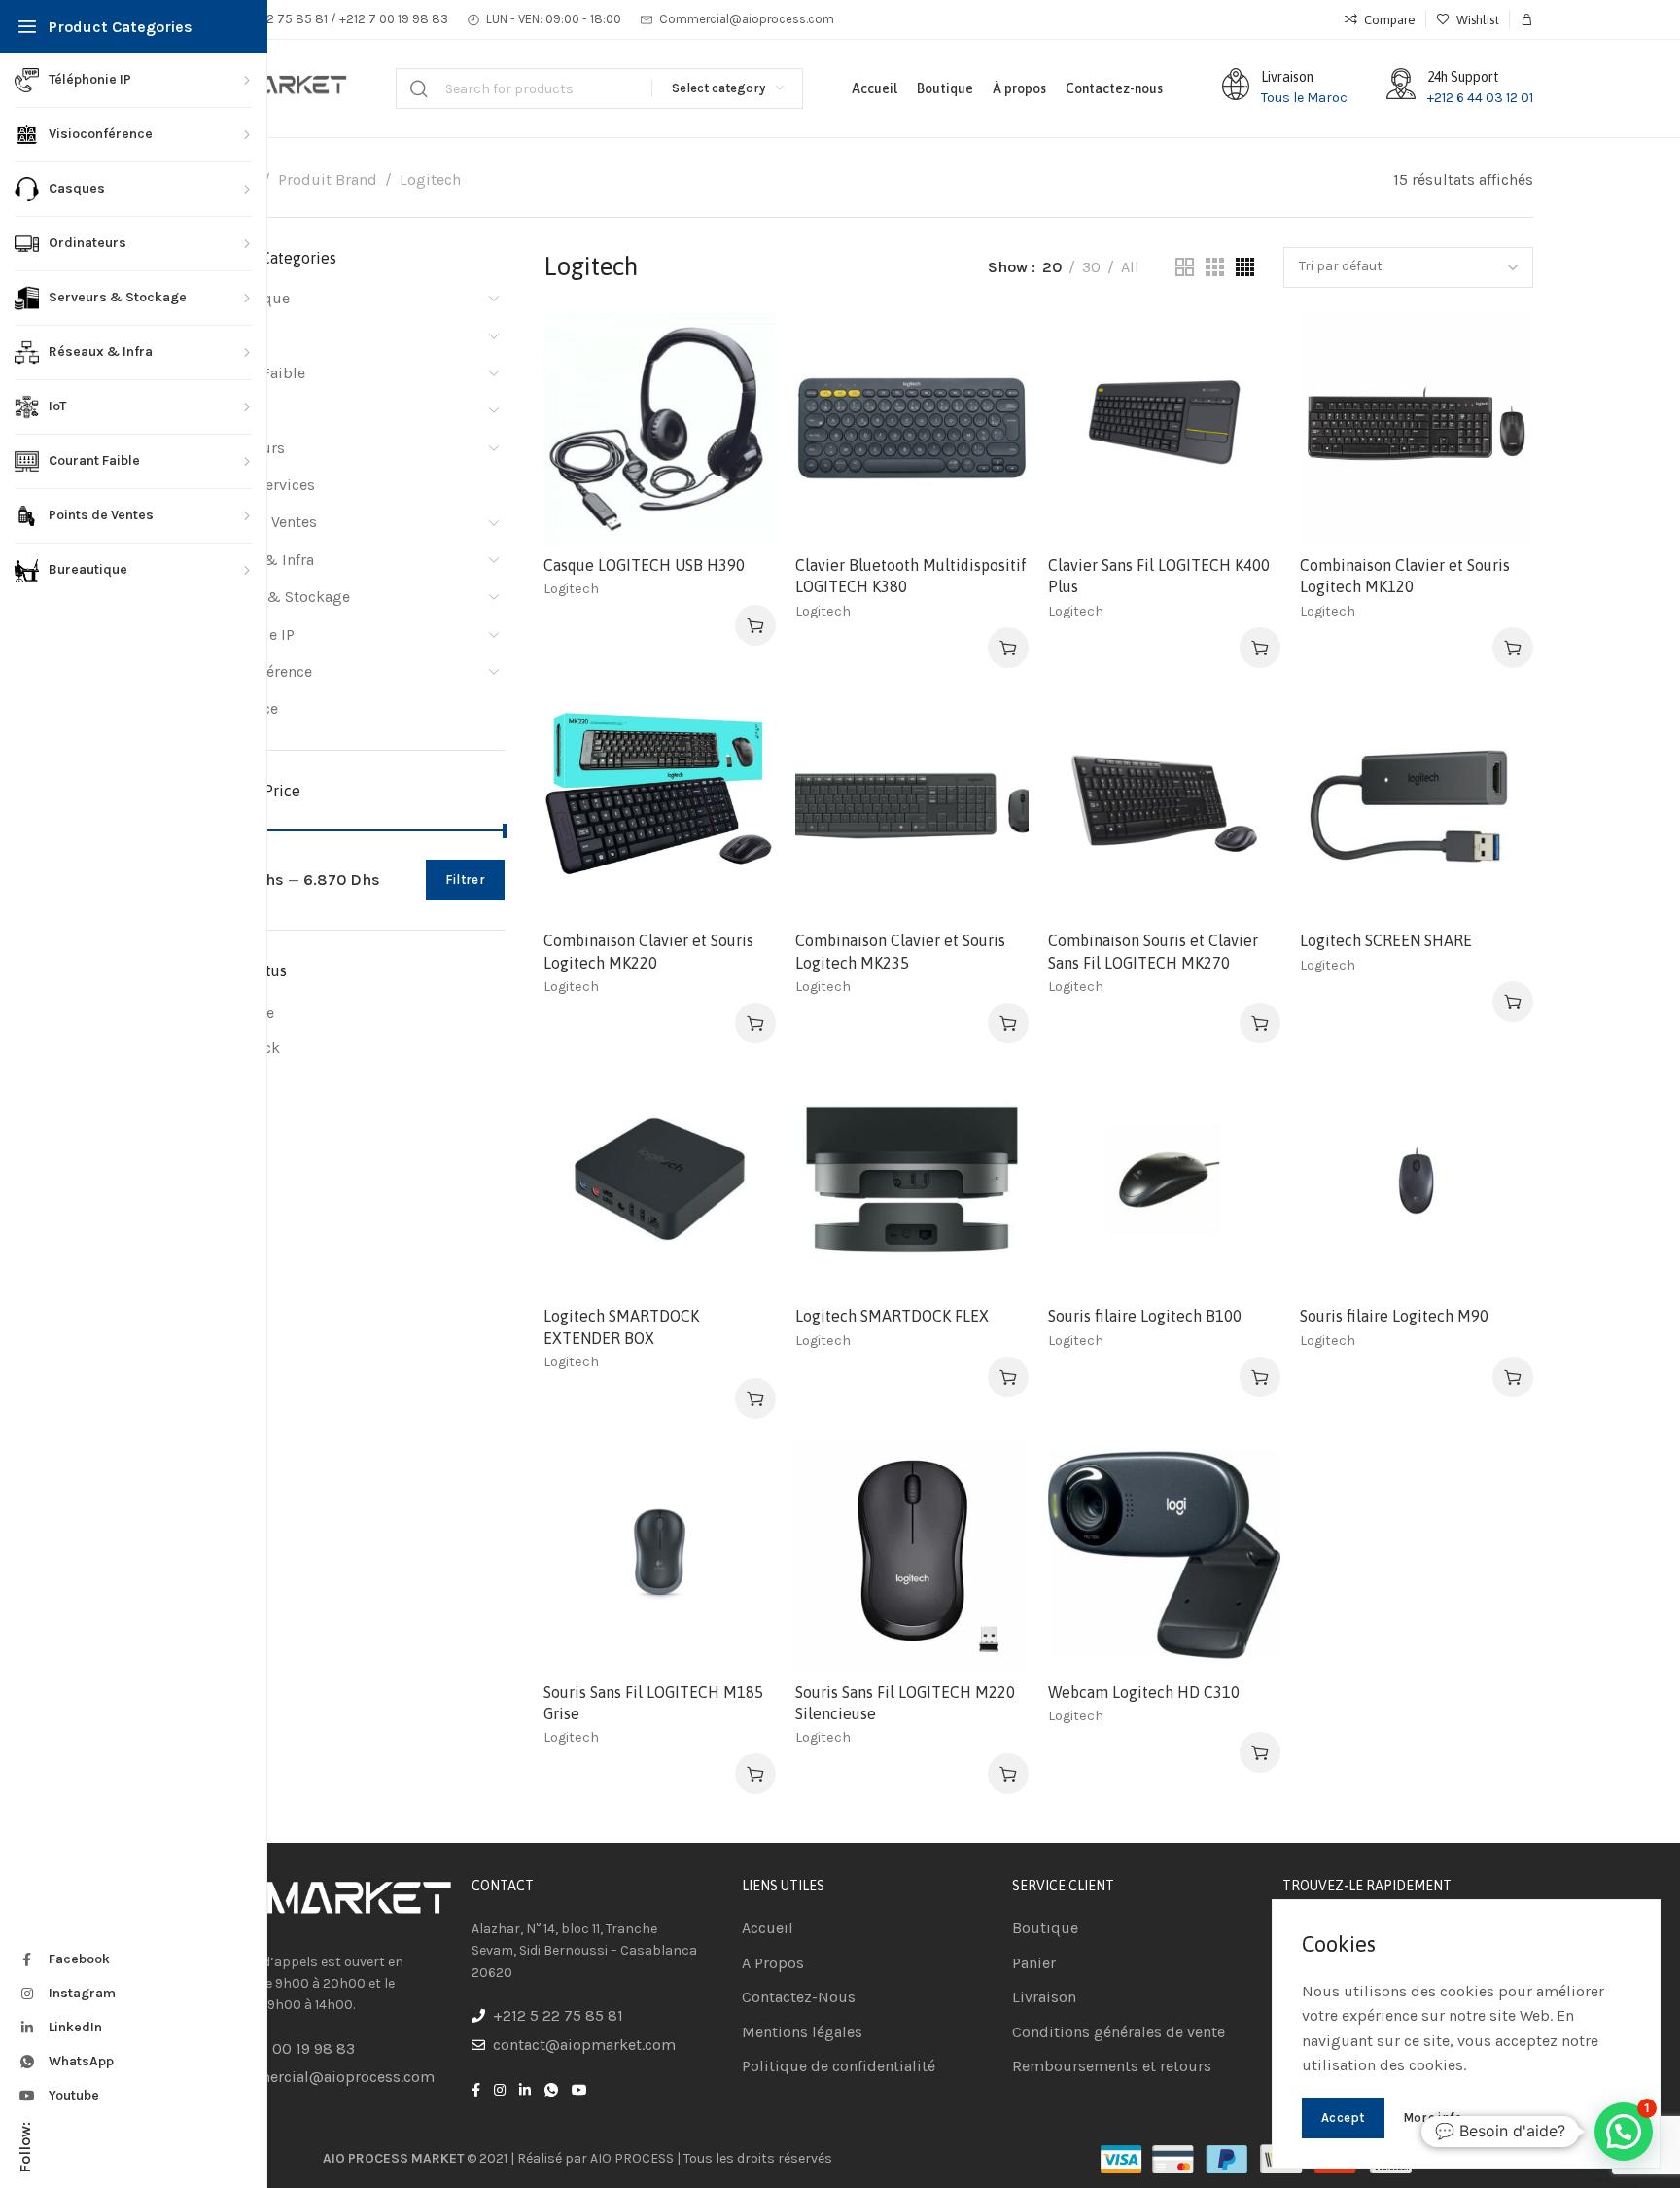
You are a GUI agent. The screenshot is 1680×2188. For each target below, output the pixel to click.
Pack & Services (258, 485)
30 (1091, 267)
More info (1433, 2117)
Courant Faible (253, 373)
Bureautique (245, 298)
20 (1052, 267)
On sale (249, 1013)
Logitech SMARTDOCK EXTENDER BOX (621, 1326)
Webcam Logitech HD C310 (1144, 1692)
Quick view (741, 442)
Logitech (571, 589)
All (1130, 267)
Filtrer (465, 880)
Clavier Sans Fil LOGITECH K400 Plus (1159, 576)
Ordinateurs (243, 448)
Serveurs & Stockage (276, 597)
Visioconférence (257, 671)
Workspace (240, 708)
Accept (1343, 2117)
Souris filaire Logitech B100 (1145, 1316)
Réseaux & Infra (258, 560)
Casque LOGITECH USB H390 (644, 565)
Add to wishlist (741, 347)
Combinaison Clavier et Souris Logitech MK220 (648, 951)
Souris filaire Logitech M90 (1394, 1316)
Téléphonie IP (248, 635)
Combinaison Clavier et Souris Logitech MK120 (1405, 576)
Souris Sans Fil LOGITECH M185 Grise (653, 1703)
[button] (755, 625)
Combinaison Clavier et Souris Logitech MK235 (900, 951)
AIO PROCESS (632, 2158)
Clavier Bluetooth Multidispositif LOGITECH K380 (911, 576)
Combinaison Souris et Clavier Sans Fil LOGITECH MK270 (1153, 951)
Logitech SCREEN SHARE (1386, 940)
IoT (211, 410)
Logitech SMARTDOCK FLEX (892, 1316)
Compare (741, 394)
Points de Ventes (259, 522)
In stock (252, 1048)
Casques (231, 335)
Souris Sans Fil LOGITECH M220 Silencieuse (905, 1703)
